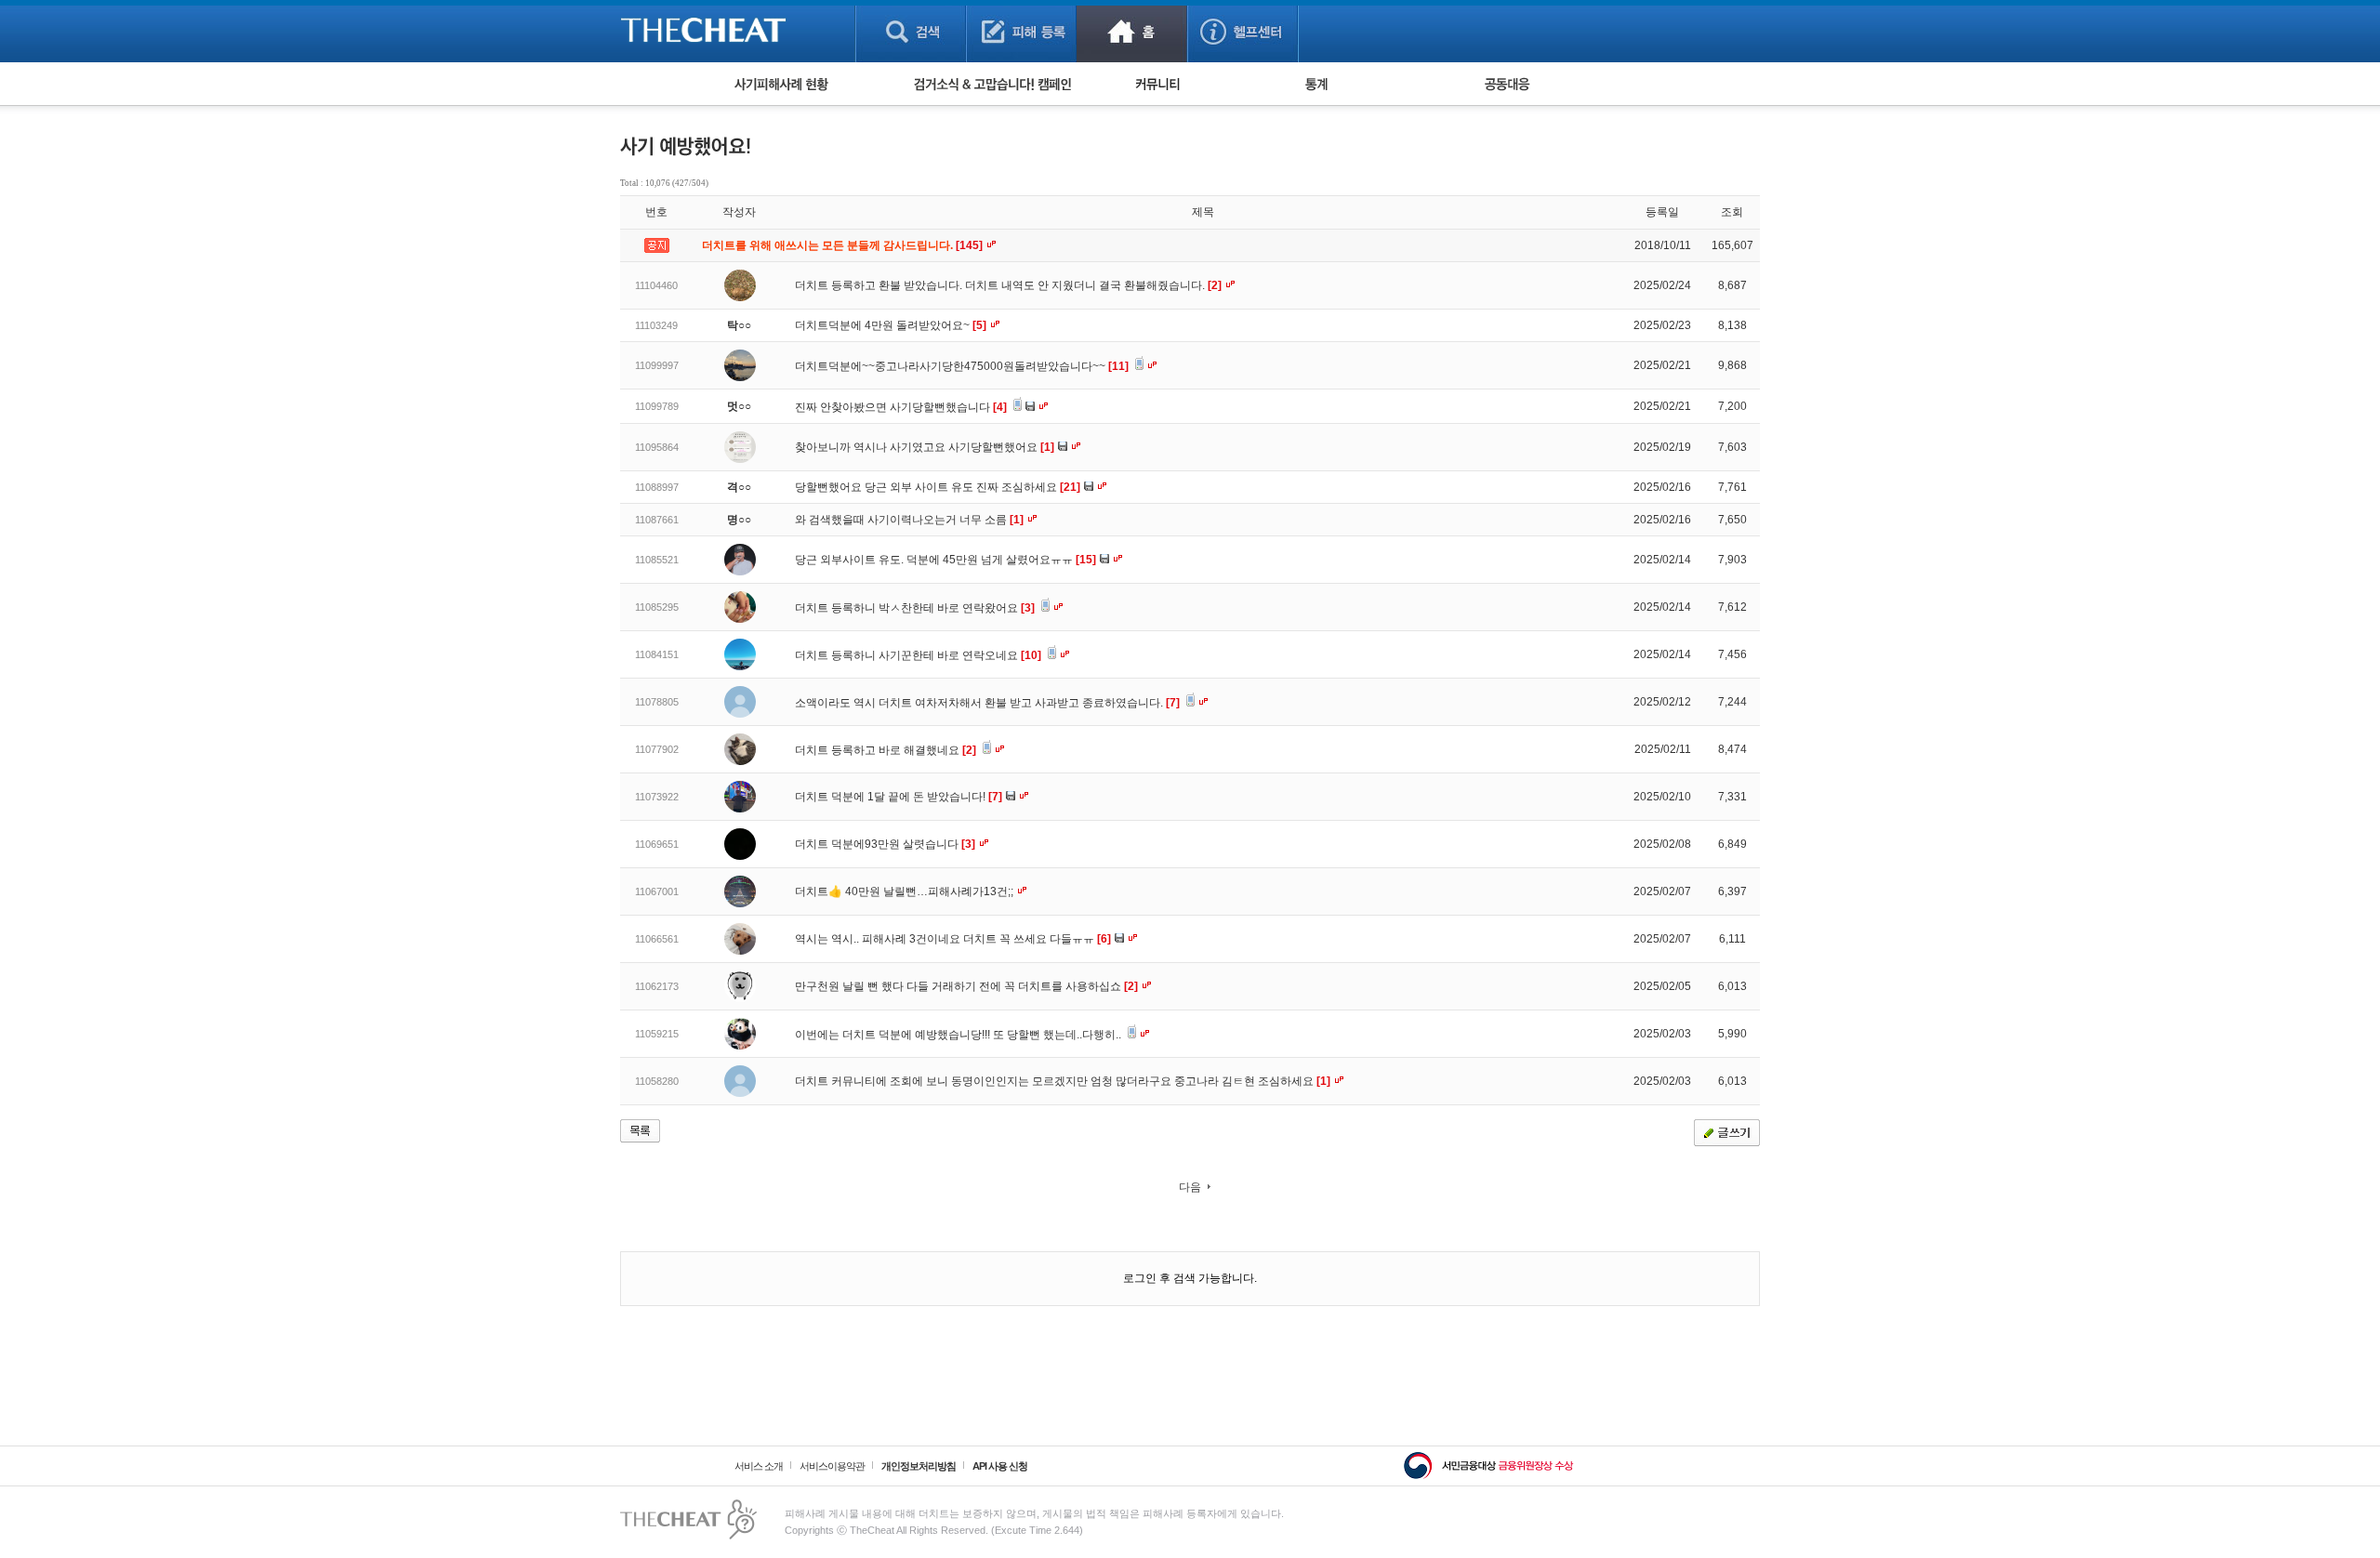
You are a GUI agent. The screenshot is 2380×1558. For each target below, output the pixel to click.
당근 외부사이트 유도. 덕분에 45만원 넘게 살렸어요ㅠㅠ (945, 560)
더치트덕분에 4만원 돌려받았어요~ (891, 325)
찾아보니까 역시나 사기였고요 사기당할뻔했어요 (925, 447)
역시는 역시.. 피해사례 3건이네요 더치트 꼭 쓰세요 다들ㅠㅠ (953, 939)
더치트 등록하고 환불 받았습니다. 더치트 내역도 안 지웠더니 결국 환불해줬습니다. (1008, 285)
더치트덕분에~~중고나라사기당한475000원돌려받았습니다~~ (962, 366)
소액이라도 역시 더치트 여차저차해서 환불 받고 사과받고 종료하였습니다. (987, 703)
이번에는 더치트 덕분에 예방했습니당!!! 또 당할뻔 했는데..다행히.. (959, 1035)
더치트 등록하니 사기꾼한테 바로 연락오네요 (918, 655)
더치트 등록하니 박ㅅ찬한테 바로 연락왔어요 (915, 608)
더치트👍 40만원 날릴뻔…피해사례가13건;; (906, 891)
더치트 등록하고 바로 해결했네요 (886, 750)
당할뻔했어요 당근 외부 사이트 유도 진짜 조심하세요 (938, 487)
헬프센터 (1243, 31)
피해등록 (1021, 31)
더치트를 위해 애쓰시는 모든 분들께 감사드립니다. (844, 245)
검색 (911, 31)
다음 (1190, 1187)
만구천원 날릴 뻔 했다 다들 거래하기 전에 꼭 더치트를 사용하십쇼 (966, 986)
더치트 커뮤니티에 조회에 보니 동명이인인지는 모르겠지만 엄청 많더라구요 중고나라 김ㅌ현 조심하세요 (1063, 1081)
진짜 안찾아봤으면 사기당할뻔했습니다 (901, 407)
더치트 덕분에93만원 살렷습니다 (885, 844)
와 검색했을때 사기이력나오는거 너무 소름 (909, 520)
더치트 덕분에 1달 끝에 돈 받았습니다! (899, 797)
